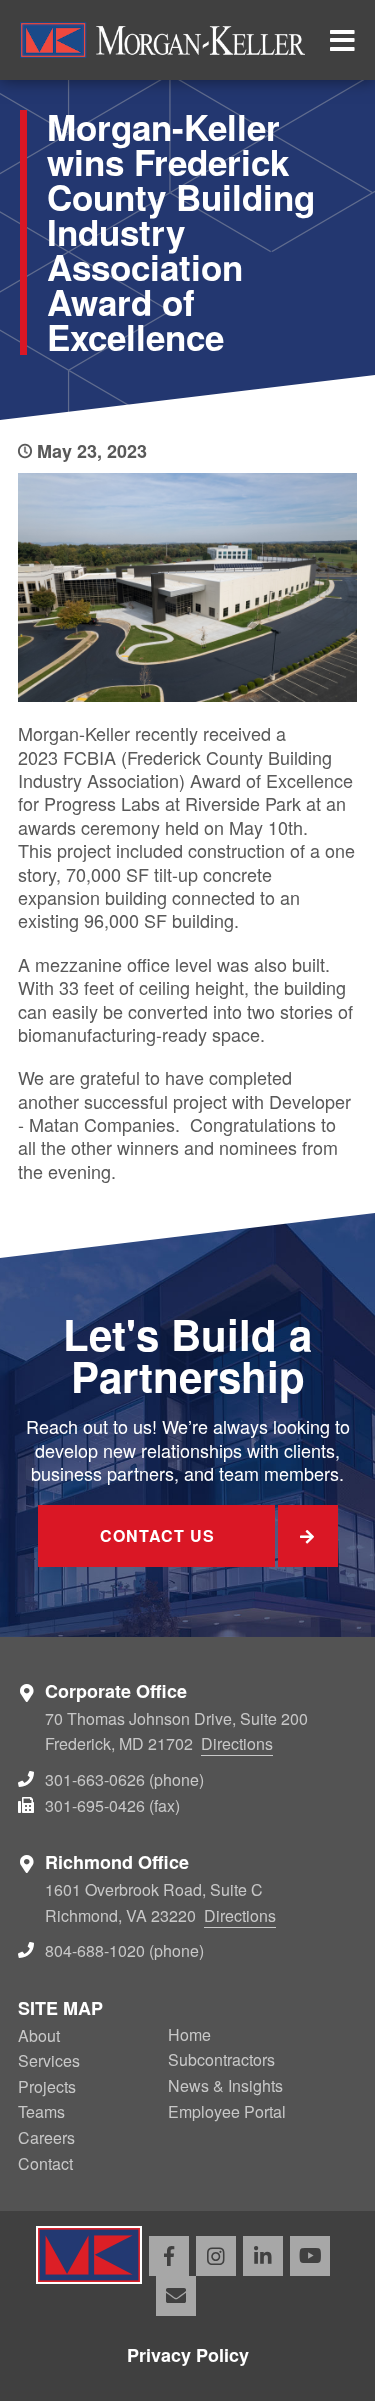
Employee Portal (227, 2111)
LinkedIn (263, 2256)
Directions (237, 1743)
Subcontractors (221, 2059)
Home (189, 2034)
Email (176, 2296)
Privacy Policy (188, 2355)
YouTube (310, 2256)
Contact (45, 2163)
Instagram (216, 2256)
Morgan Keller (162, 40)
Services (49, 2060)
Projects (47, 2086)
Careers (46, 2137)
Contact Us (157, 1535)
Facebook (169, 2256)
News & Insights (225, 2085)
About (39, 2035)
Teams (41, 2111)
